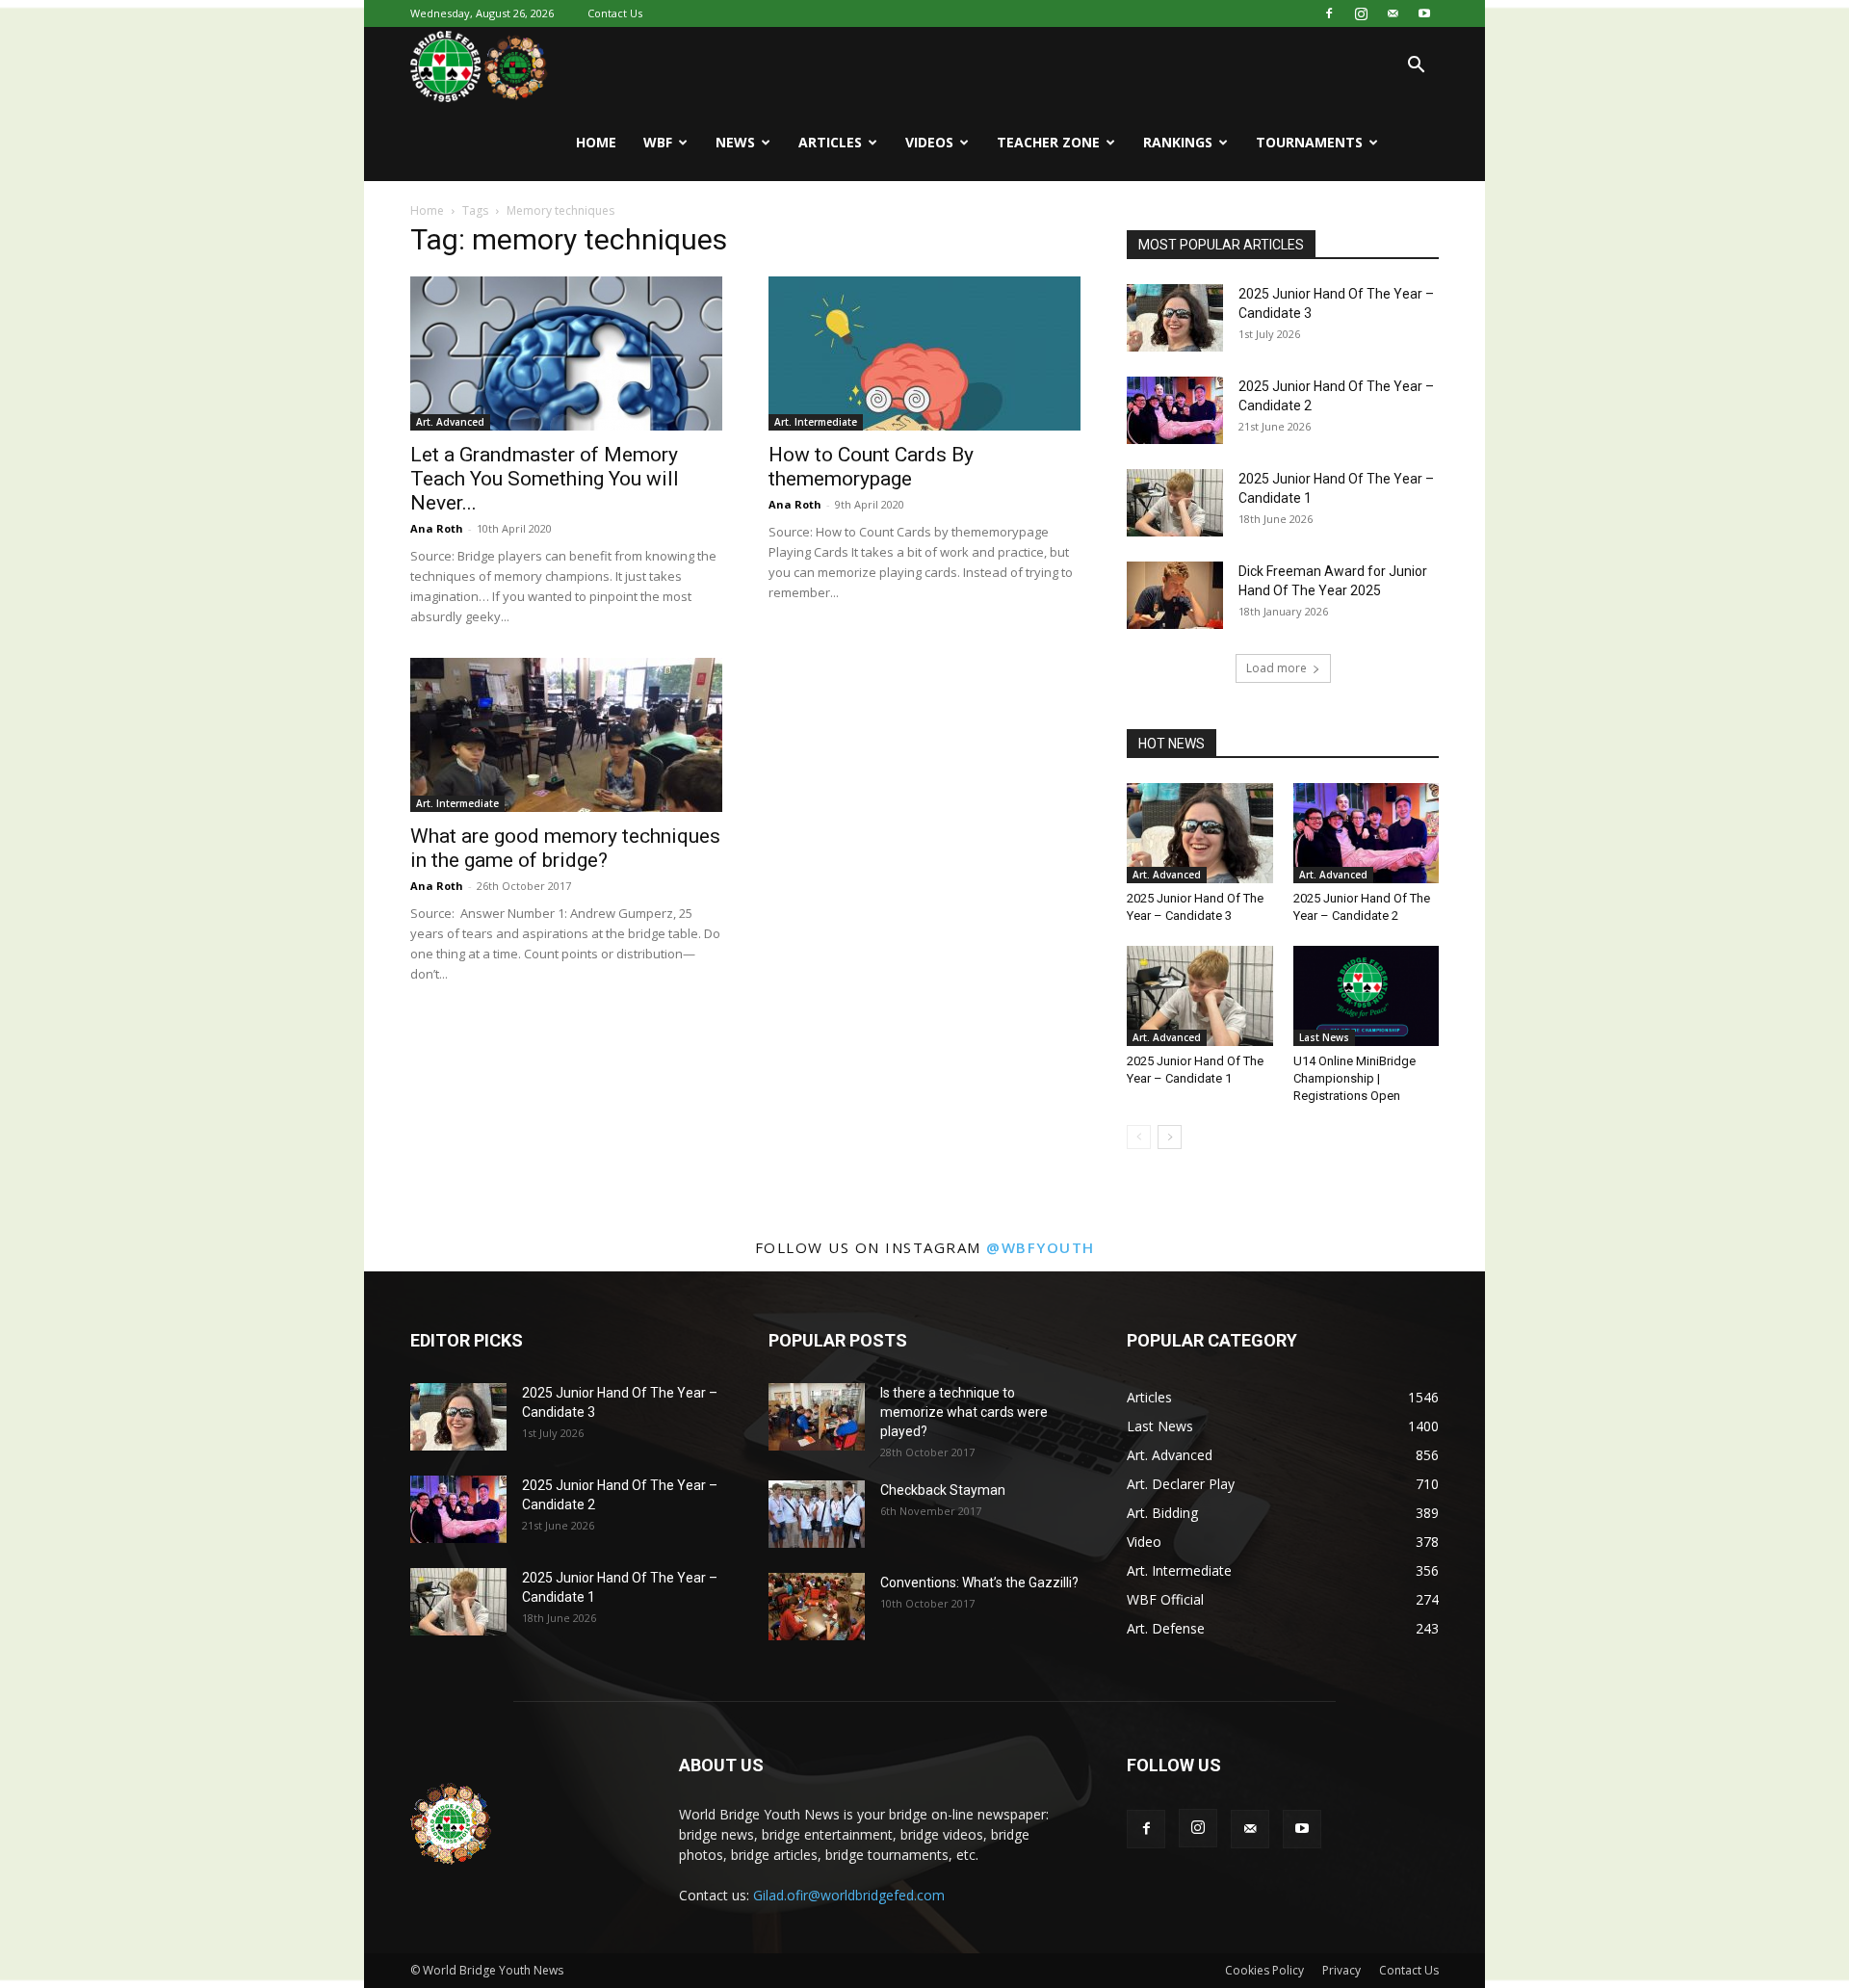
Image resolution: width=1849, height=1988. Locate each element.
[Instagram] (1361, 13)
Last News (1324, 1037)
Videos (929, 142)
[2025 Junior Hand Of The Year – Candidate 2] (1175, 410)
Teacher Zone (1048, 142)
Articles (830, 142)
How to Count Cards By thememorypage (871, 467)
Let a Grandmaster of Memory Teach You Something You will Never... (545, 479)
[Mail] (1393, 13)
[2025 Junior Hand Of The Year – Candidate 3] (1175, 318)
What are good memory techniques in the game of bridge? (565, 848)
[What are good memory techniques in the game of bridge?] (566, 735)
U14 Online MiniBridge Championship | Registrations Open (1354, 1078)
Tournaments (1309, 142)
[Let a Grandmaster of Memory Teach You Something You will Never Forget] (566, 353)
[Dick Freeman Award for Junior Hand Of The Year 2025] (1175, 595)
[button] (1416, 67)
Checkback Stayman (943, 1490)
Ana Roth (437, 528)
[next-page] (1170, 1137)
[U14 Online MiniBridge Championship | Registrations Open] (1367, 996)
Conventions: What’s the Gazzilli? (979, 1583)
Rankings (1178, 142)
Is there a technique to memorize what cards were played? (964, 1412)
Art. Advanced (450, 422)
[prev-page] (1139, 1137)
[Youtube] (1424, 13)
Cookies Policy (1264, 1970)
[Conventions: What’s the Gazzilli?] (817, 1607)
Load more (1276, 668)
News (735, 142)
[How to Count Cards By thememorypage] (924, 353)
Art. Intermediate (816, 422)
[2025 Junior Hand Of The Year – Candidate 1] (1175, 503)
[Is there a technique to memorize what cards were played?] (817, 1417)
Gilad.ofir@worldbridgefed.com (849, 1895)
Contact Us (615, 13)
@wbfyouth (1041, 1247)
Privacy (1341, 1970)
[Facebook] (1329, 13)
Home (596, 142)
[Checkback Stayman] (817, 1514)
